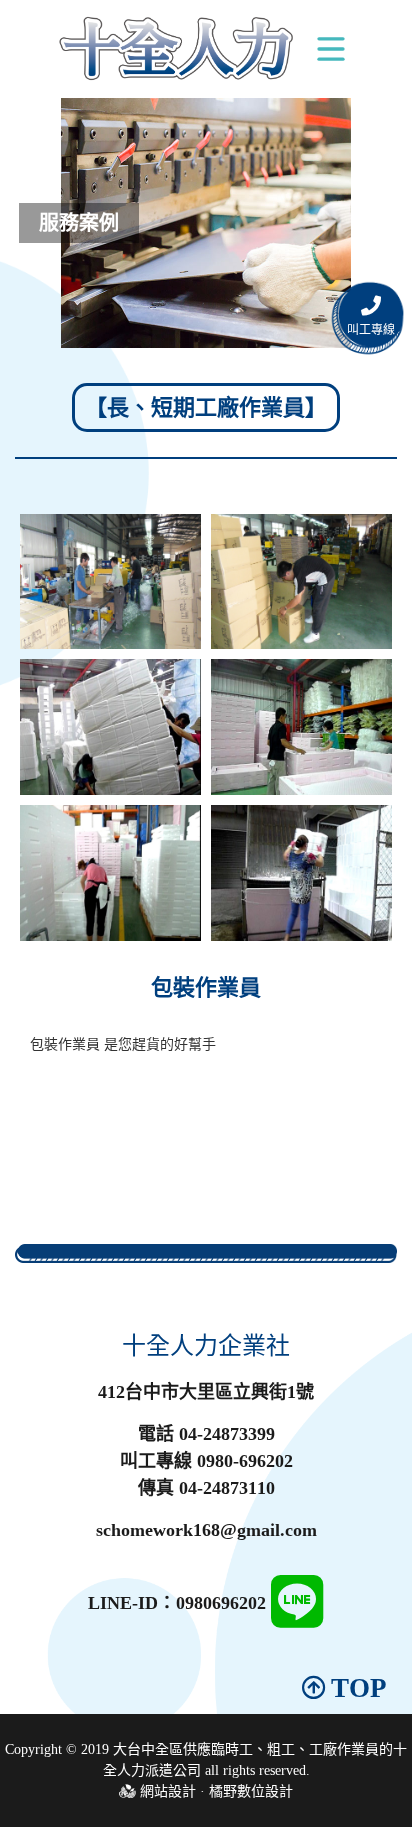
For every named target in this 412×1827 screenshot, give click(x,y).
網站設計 (168, 1791)
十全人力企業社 (206, 1346)
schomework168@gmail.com (206, 1530)
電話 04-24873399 (206, 1434)
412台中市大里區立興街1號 (206, 1392)
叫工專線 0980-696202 (206, 1461)
